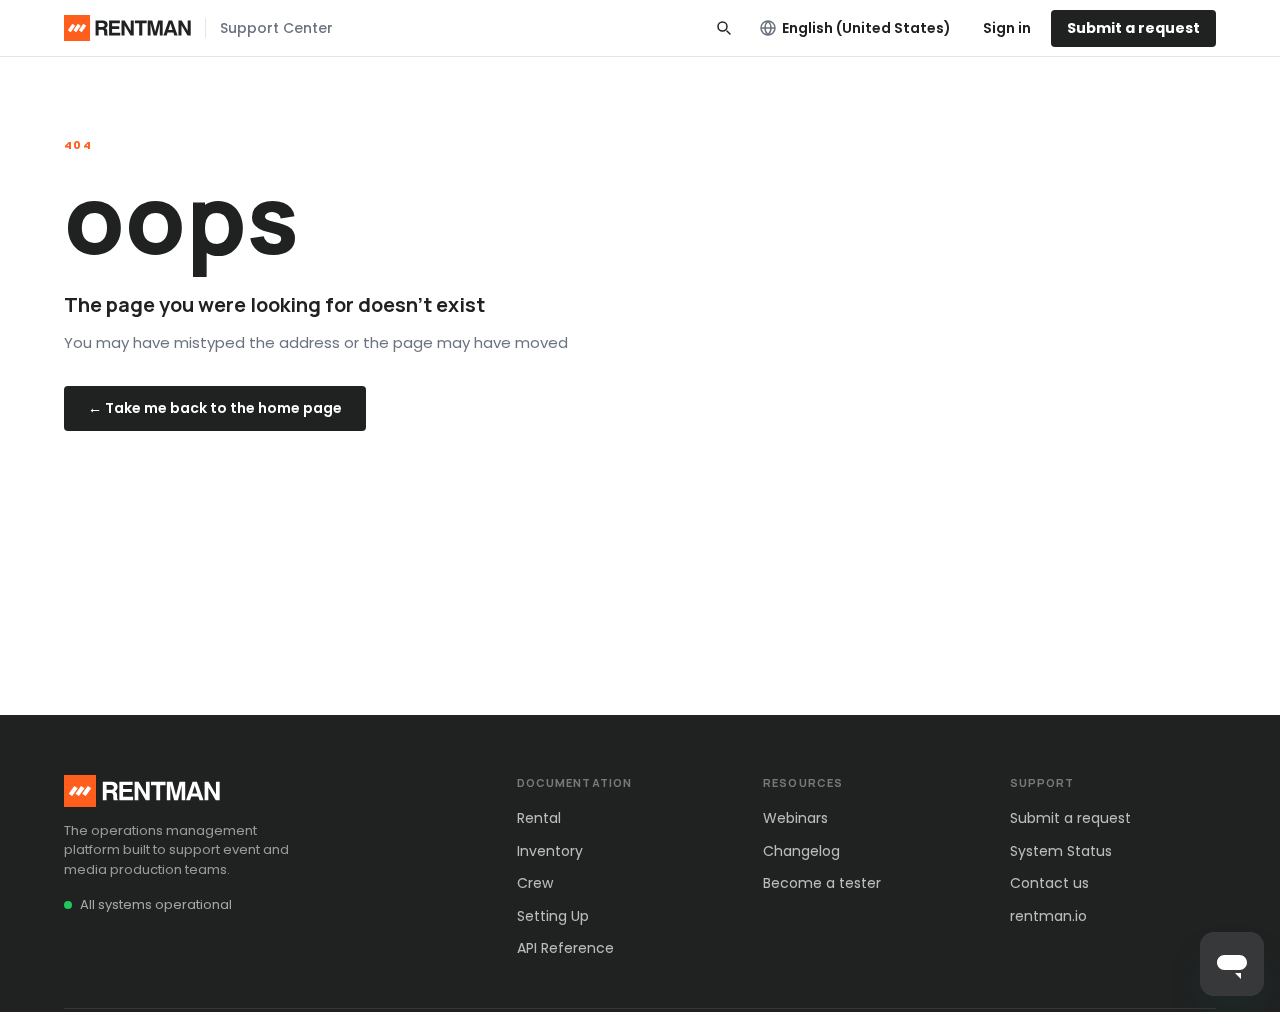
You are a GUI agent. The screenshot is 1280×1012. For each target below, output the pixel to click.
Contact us (1049, 883)
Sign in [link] (1007, 28)
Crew (535, 883)
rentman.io (1048, 916)
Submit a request (1133, 28)
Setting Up (553, 916)
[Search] (724, 28)
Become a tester (822, 883)
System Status (1061, 851)
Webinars (795, 818)
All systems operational (156, 904)
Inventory (550, 851)
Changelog (801, 851)
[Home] (127, 28)
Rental (539, 818)
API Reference (565, 948)
